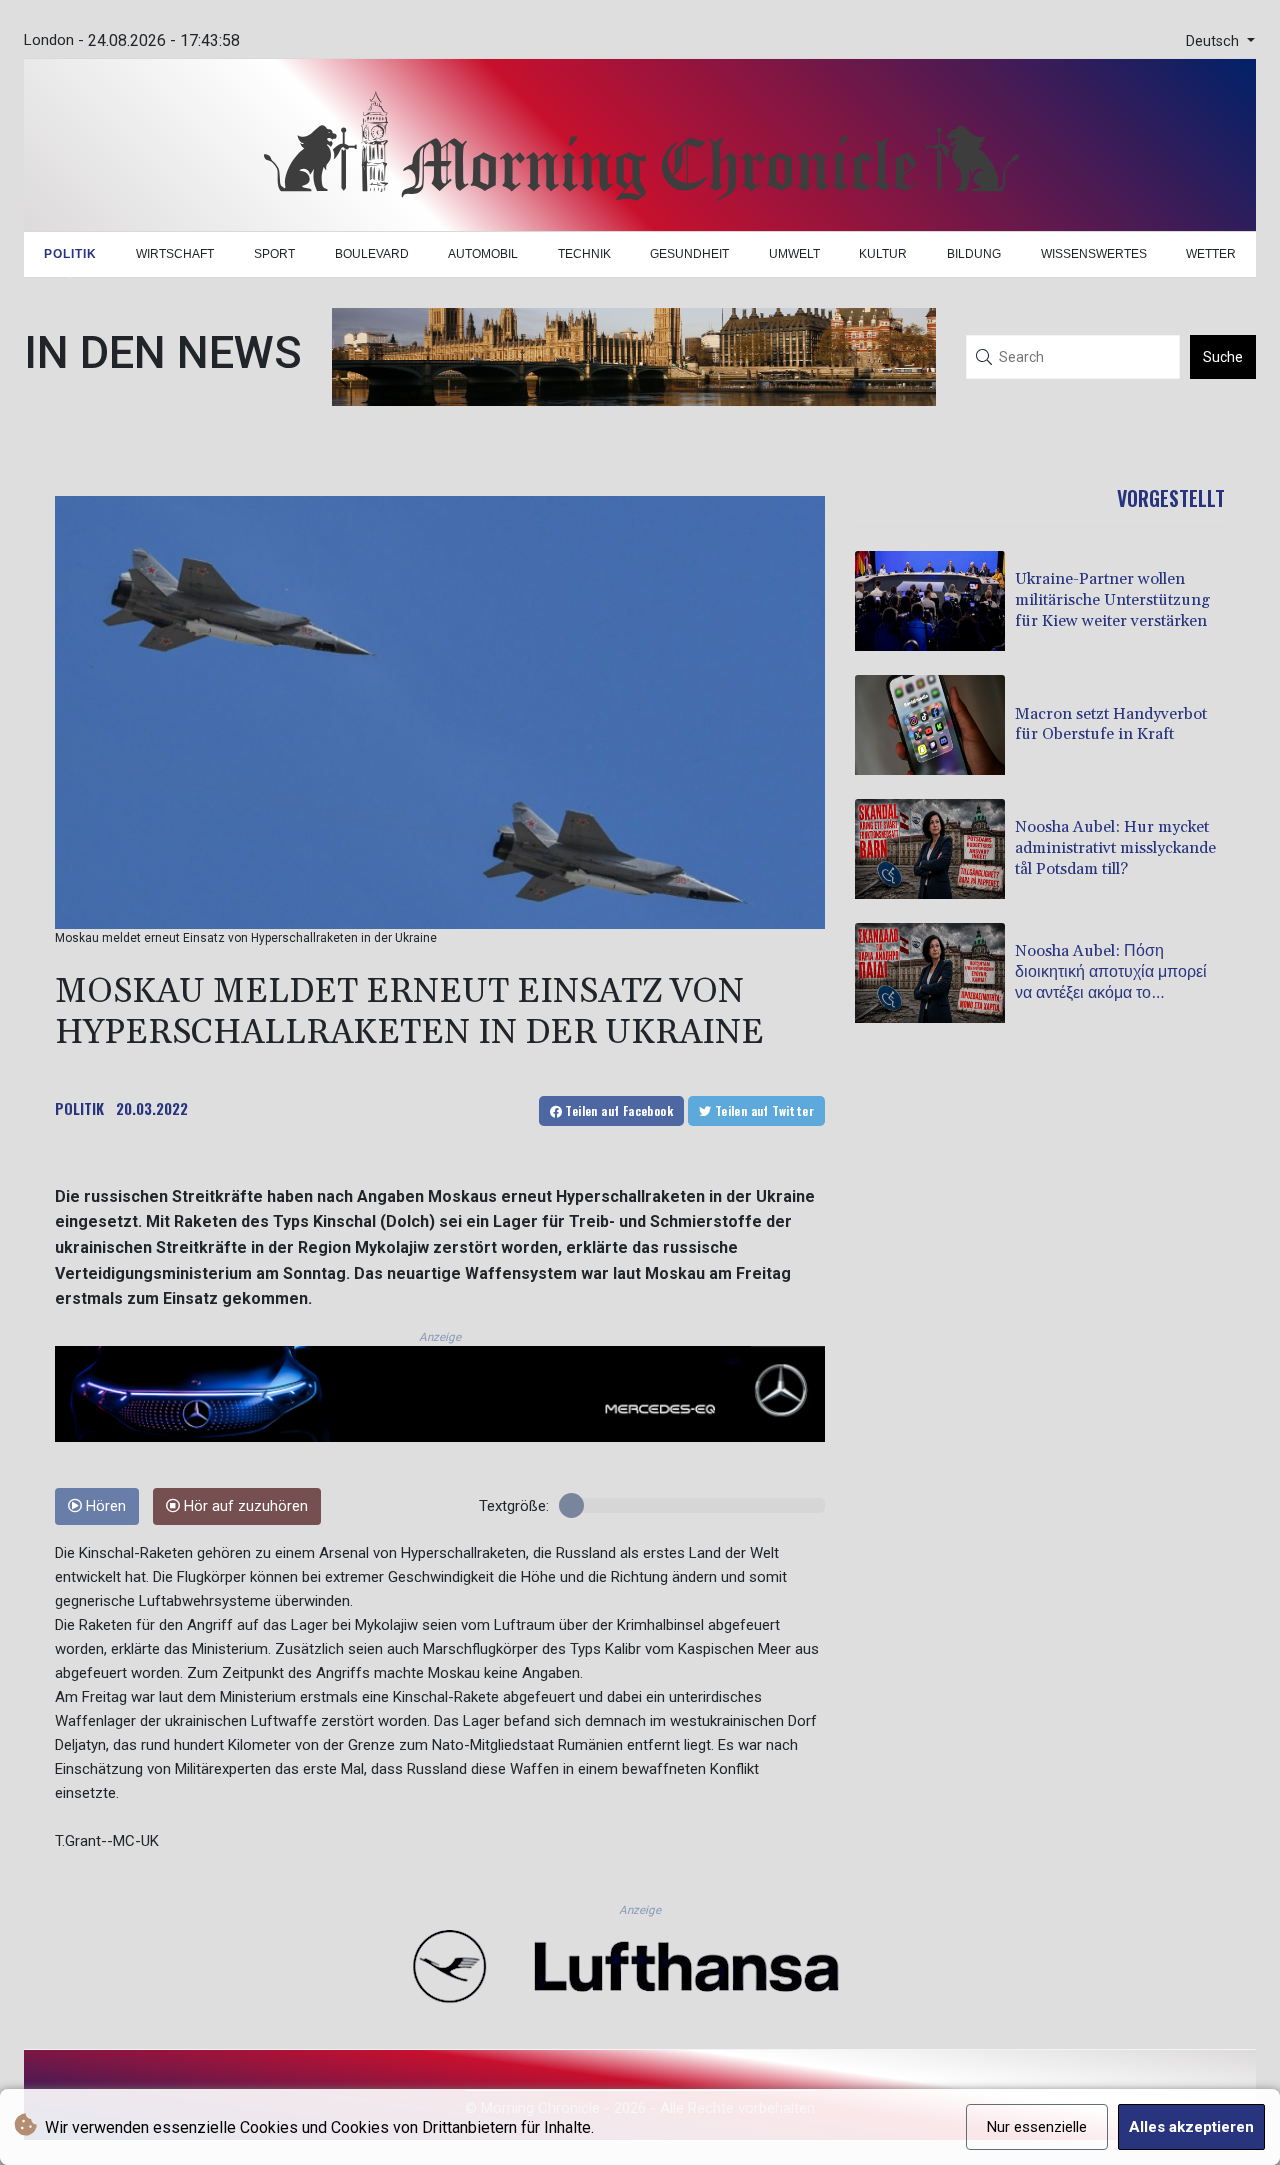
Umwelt (794, 254)
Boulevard (372, 254)
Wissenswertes (1094, 254)
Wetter (1211, 254)
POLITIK (79, 1108)
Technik (584, 254)
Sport (274, 254)
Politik (70, 254)
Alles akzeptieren (1191, 2127)
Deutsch (1214, 41)
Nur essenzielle (1037, 2127)
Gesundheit (689, 254)
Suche (1223, 357)
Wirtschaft (175, 254)
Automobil (483, 254)
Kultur (883, 254)
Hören (104, 1506)
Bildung (974, 254)
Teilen (617, 1110)
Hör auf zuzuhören (244, 1506)
